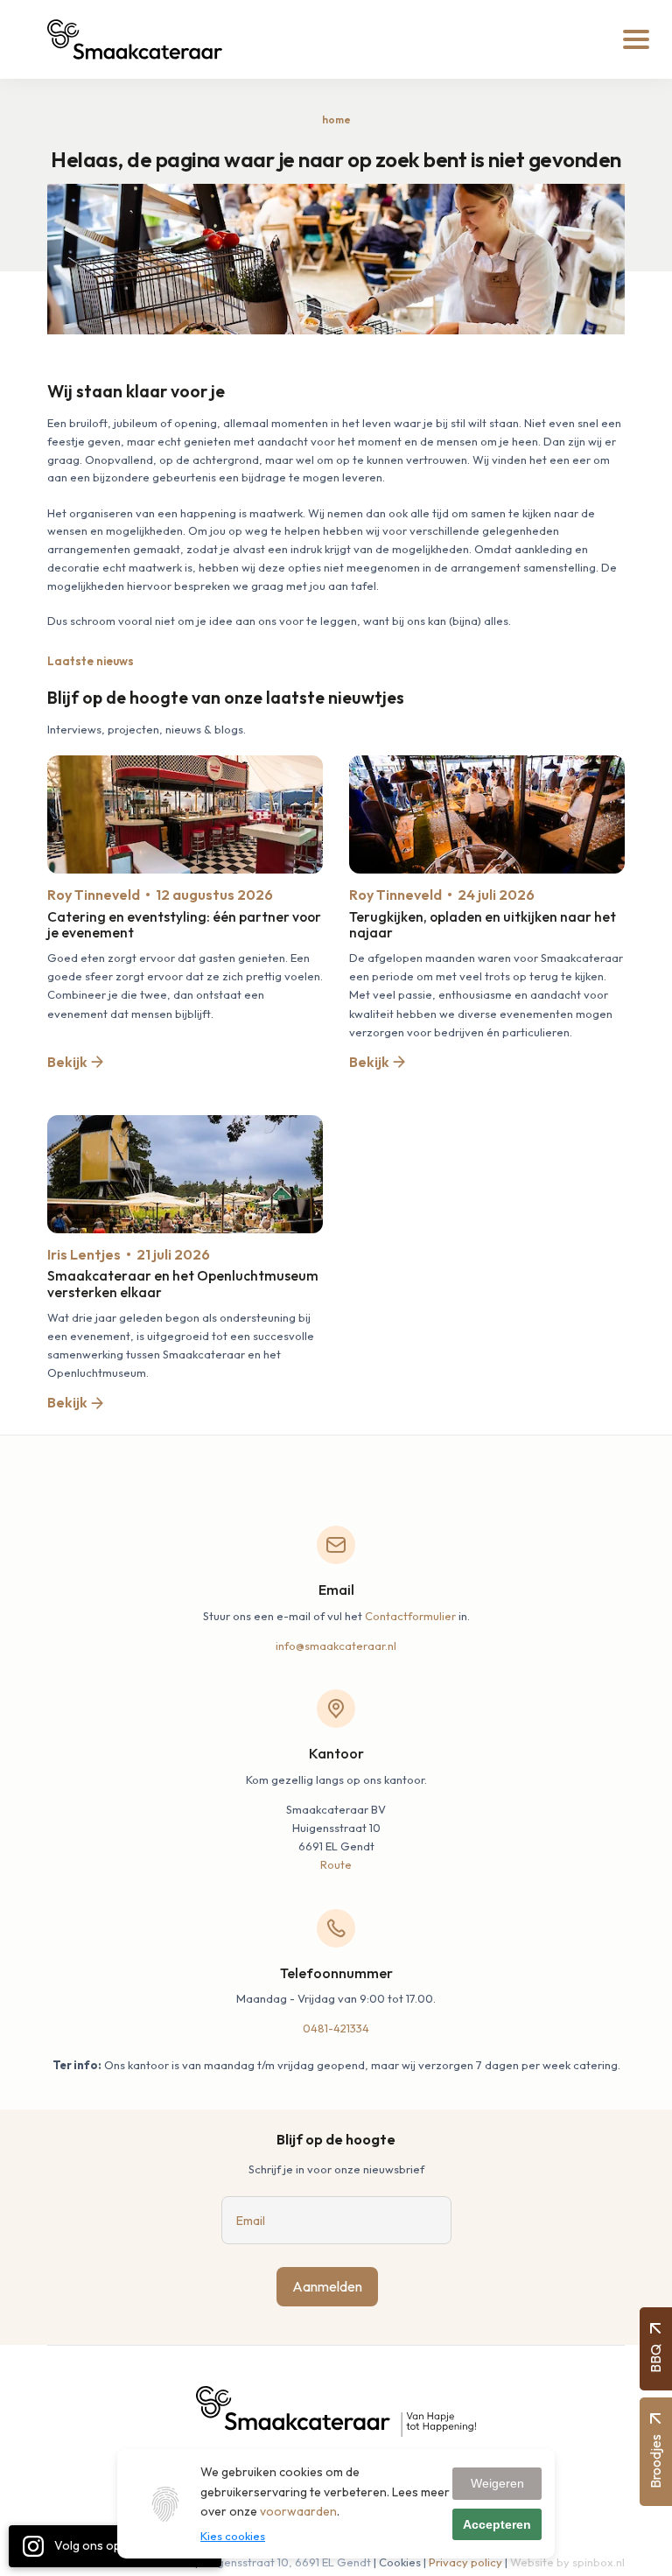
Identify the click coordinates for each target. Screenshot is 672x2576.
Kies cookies (233, 2536)
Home (336, 119)
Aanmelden (327, 2286)
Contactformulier (410, 1616)
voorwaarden (298, 2511)
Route (336, 1864)
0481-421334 (336, 2028)
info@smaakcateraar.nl (336, 1646)
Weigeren (497, 2483)
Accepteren (497, 2524)
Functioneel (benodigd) (273, 2554)
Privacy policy (465, 2562)
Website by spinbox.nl (567, 2562)
